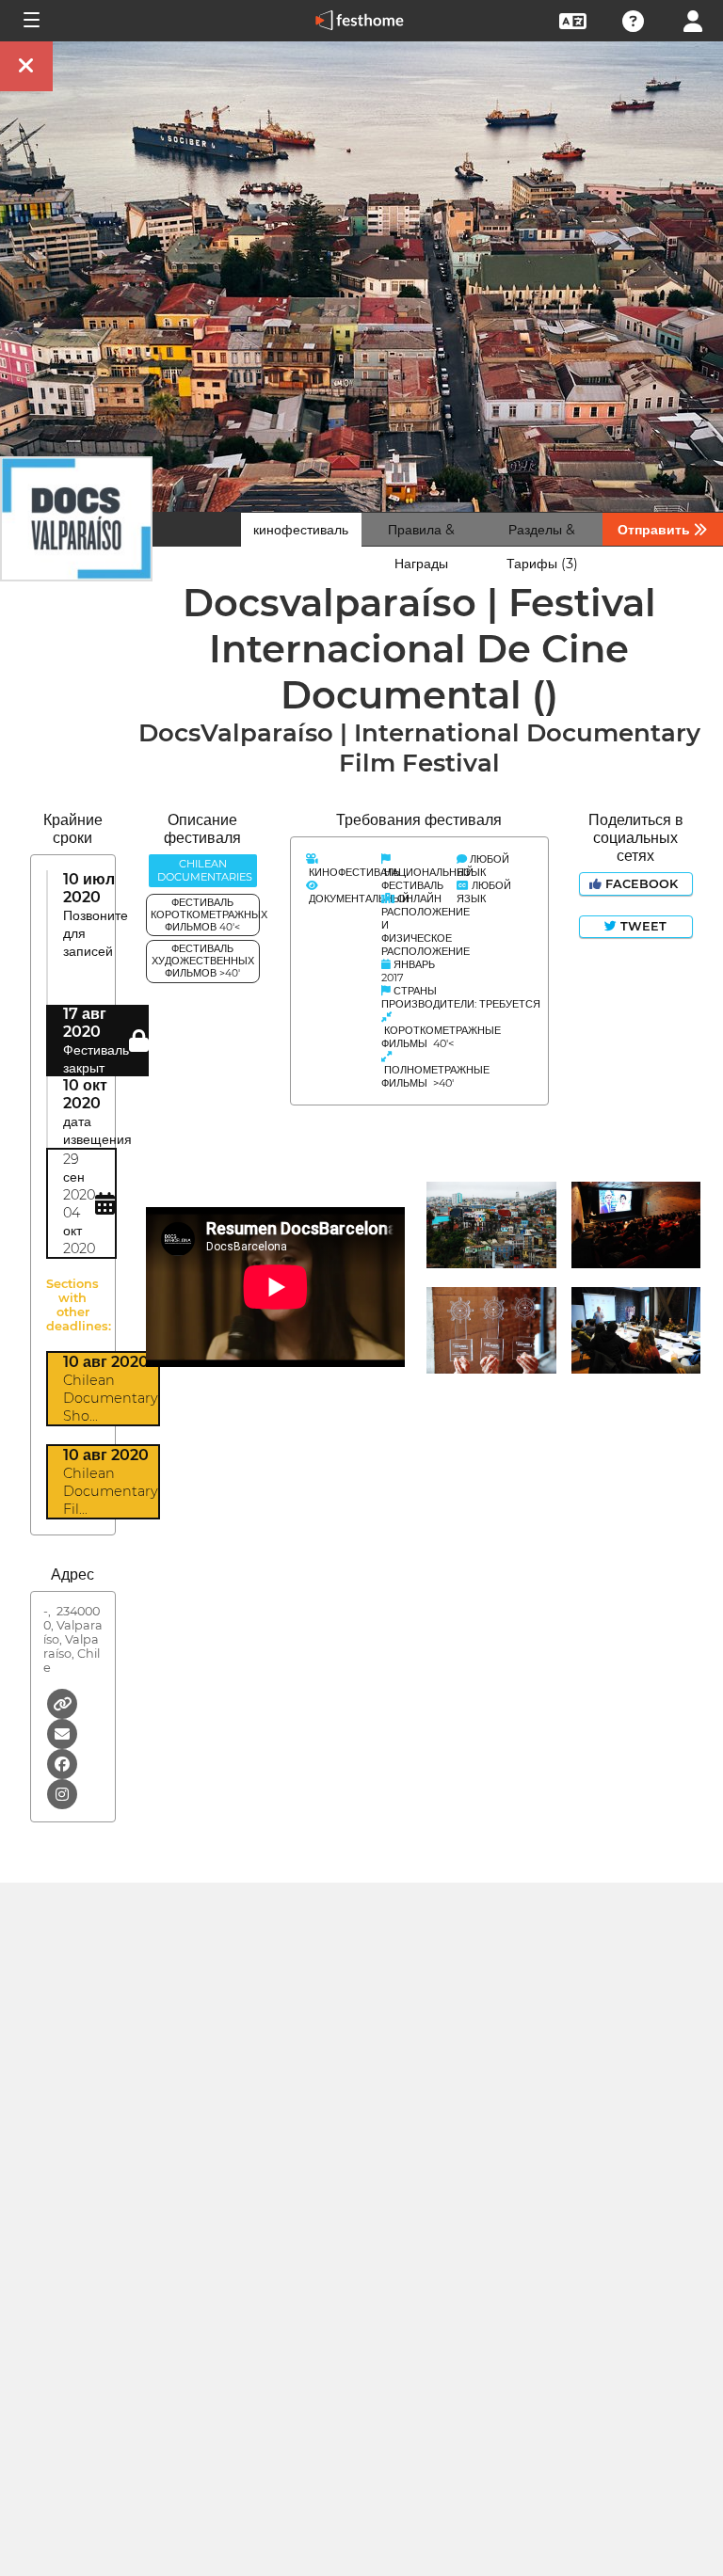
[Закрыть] (26, 66)
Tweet (642, 926)
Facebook (642, 884)
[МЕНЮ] (30, 21)
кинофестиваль (301, 530)
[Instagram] (62, 1793)
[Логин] (693, 19)
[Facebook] (62, 1763)
